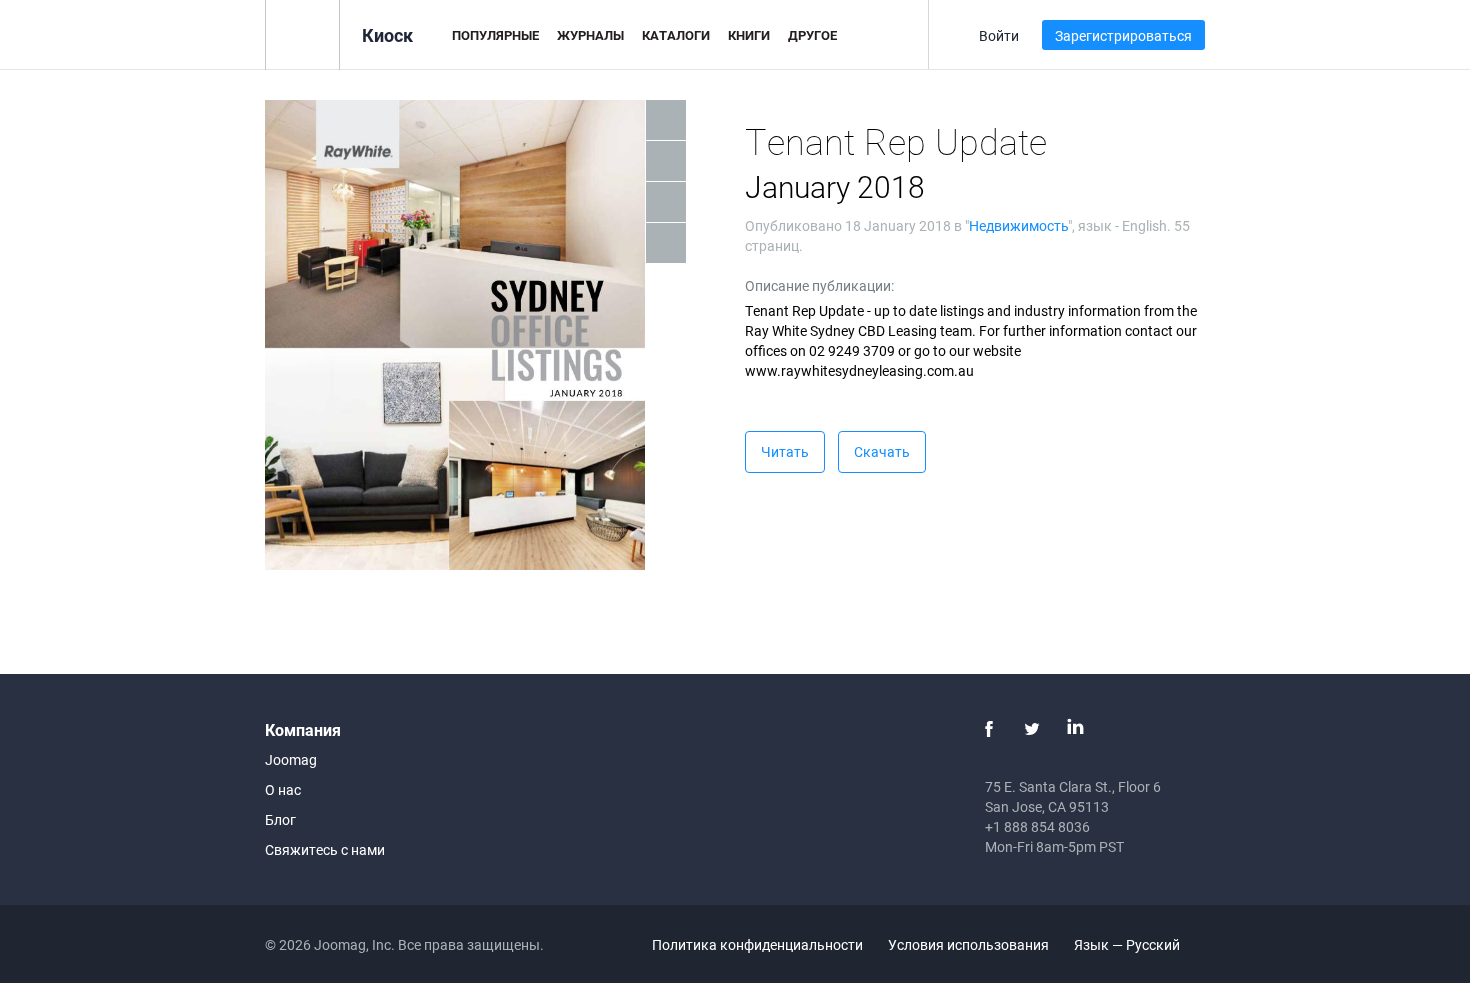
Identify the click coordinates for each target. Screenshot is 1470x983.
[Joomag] (302, 33)
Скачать (882, 451)
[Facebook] (989, 729)
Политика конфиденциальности (757, 944)
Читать (785, 451)
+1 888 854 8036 (1037, 826)
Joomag (291, 759)
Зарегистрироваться (1123, 35)
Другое (812, 35)
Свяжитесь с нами (325, 849)
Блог (280, 819)
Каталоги (676, 35)
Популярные (495, 35)
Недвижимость (1018, 225)
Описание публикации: (819, 285)
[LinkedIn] (1075, 729)
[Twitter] (1032, 729)
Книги (749, 35)
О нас (283, 789)
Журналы (590, 35)
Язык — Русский (1128, 944)
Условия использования (968, 944)
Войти (999, 35)
